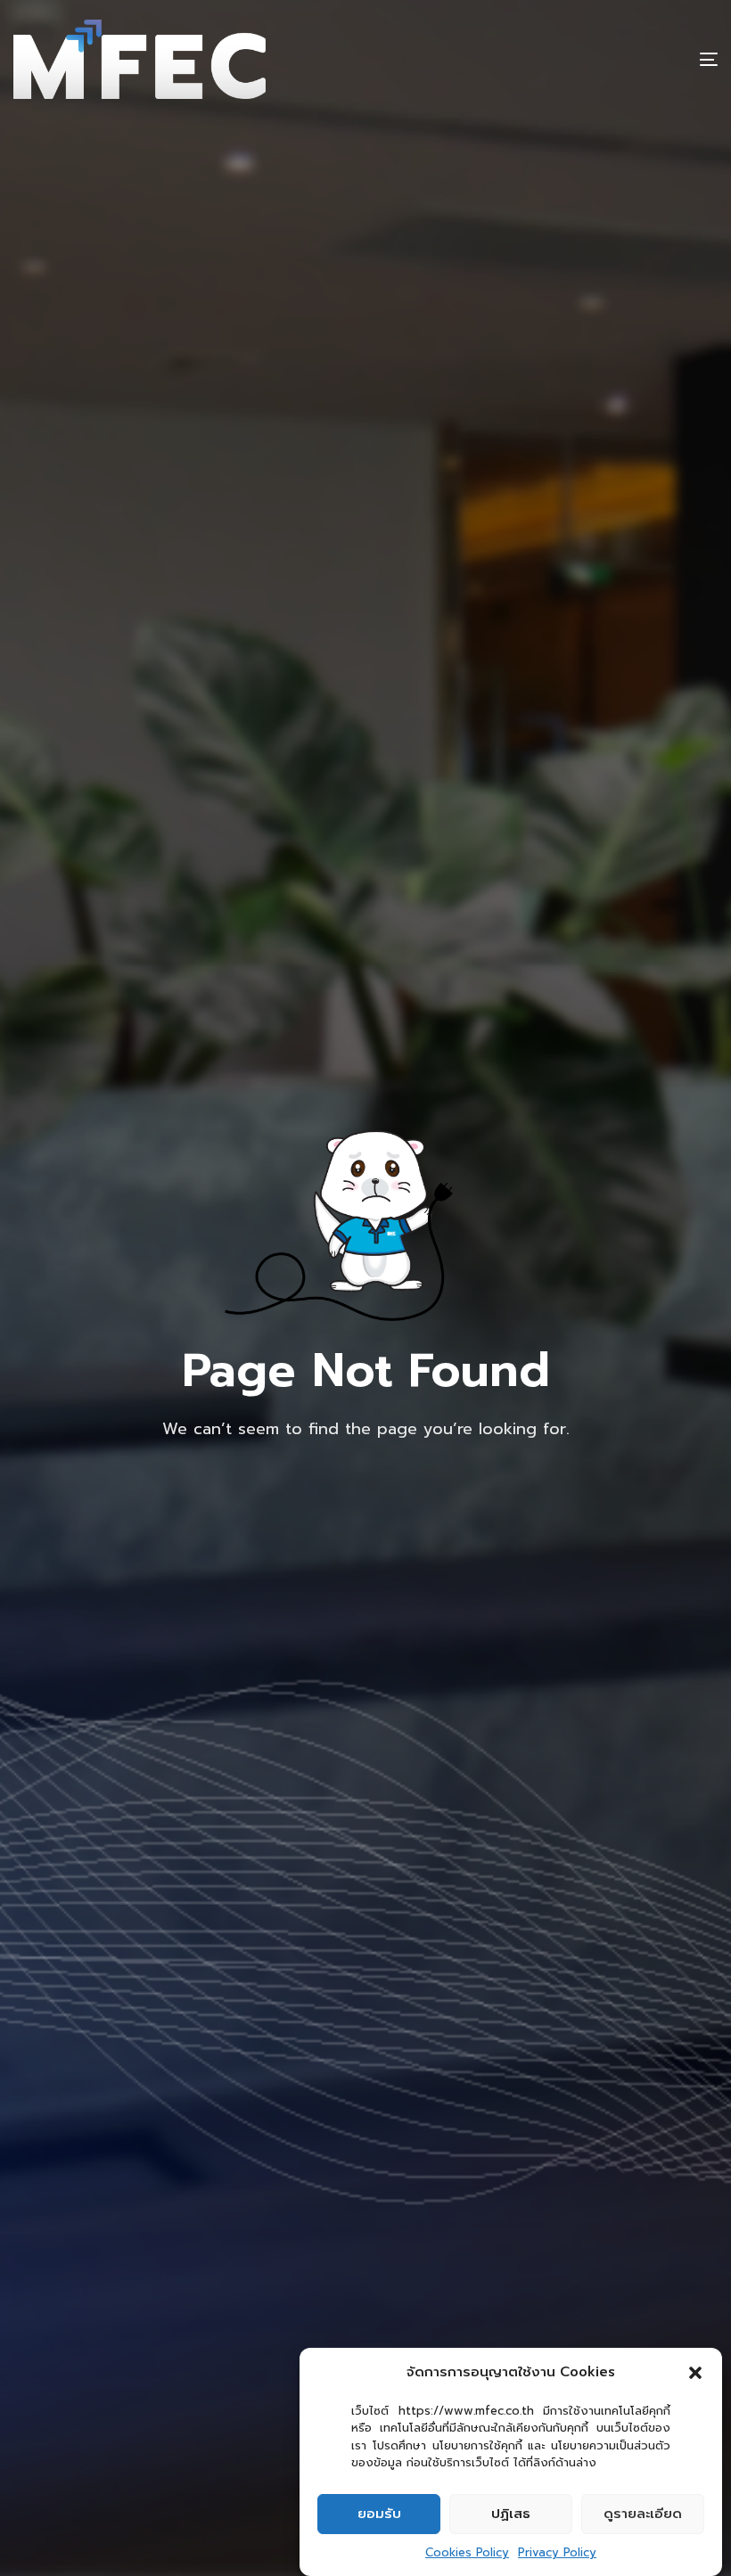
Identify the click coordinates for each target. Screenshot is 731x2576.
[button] (695, 2373)
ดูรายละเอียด (643, 2514)
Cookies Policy (467, 2552)
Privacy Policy (557, 2552)
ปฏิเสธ (511, 2514)
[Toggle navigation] (600, 59)
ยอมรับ (379, 2514)
